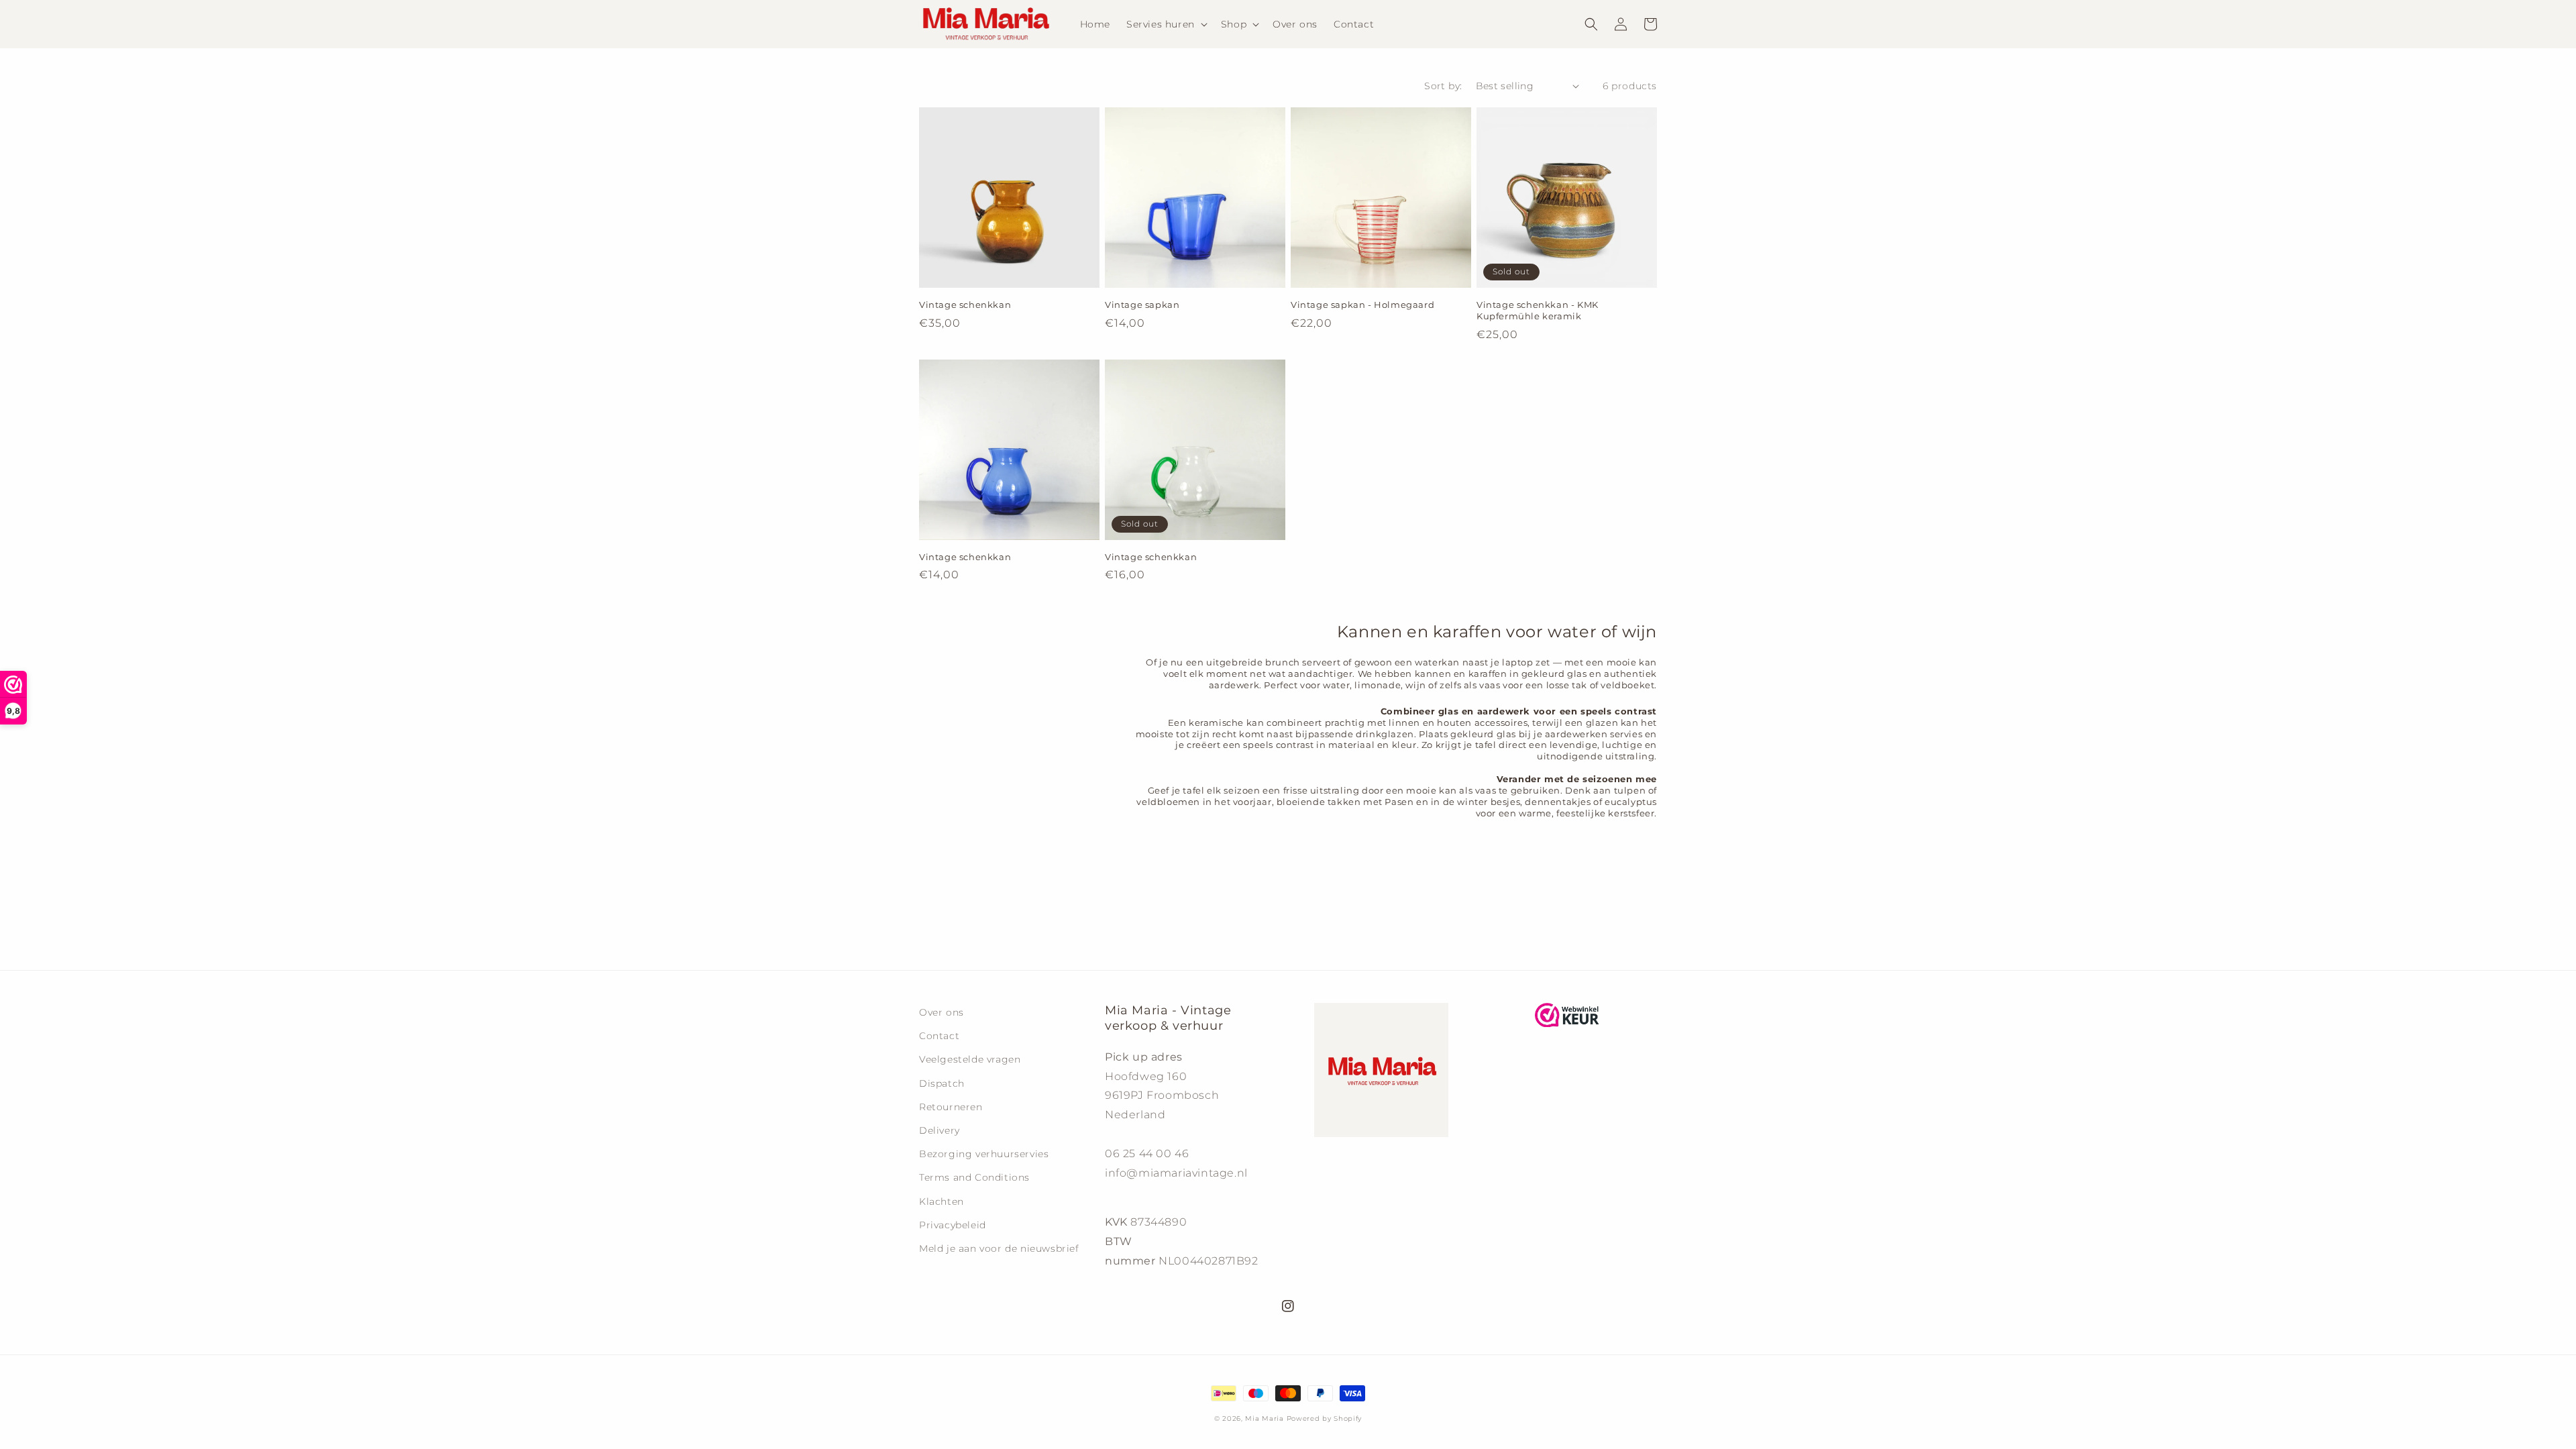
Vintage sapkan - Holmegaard (1362, 305)
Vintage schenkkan (965, 305)
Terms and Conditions (974, 1177)
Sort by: (1443, 86)
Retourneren (951, 1107)
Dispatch (942, 1083)
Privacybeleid (953, 1225)
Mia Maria (1264, 1418)
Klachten (942, 1201)
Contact (939, 1036)
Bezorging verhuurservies (984, 1154)
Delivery (940, 1130)
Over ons (942, 1012)
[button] (1166, 24)
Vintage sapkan (1142, 305)
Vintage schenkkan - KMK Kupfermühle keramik (1538, 310)
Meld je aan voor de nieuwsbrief (999, 1248)
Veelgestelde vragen (970, 1059)
